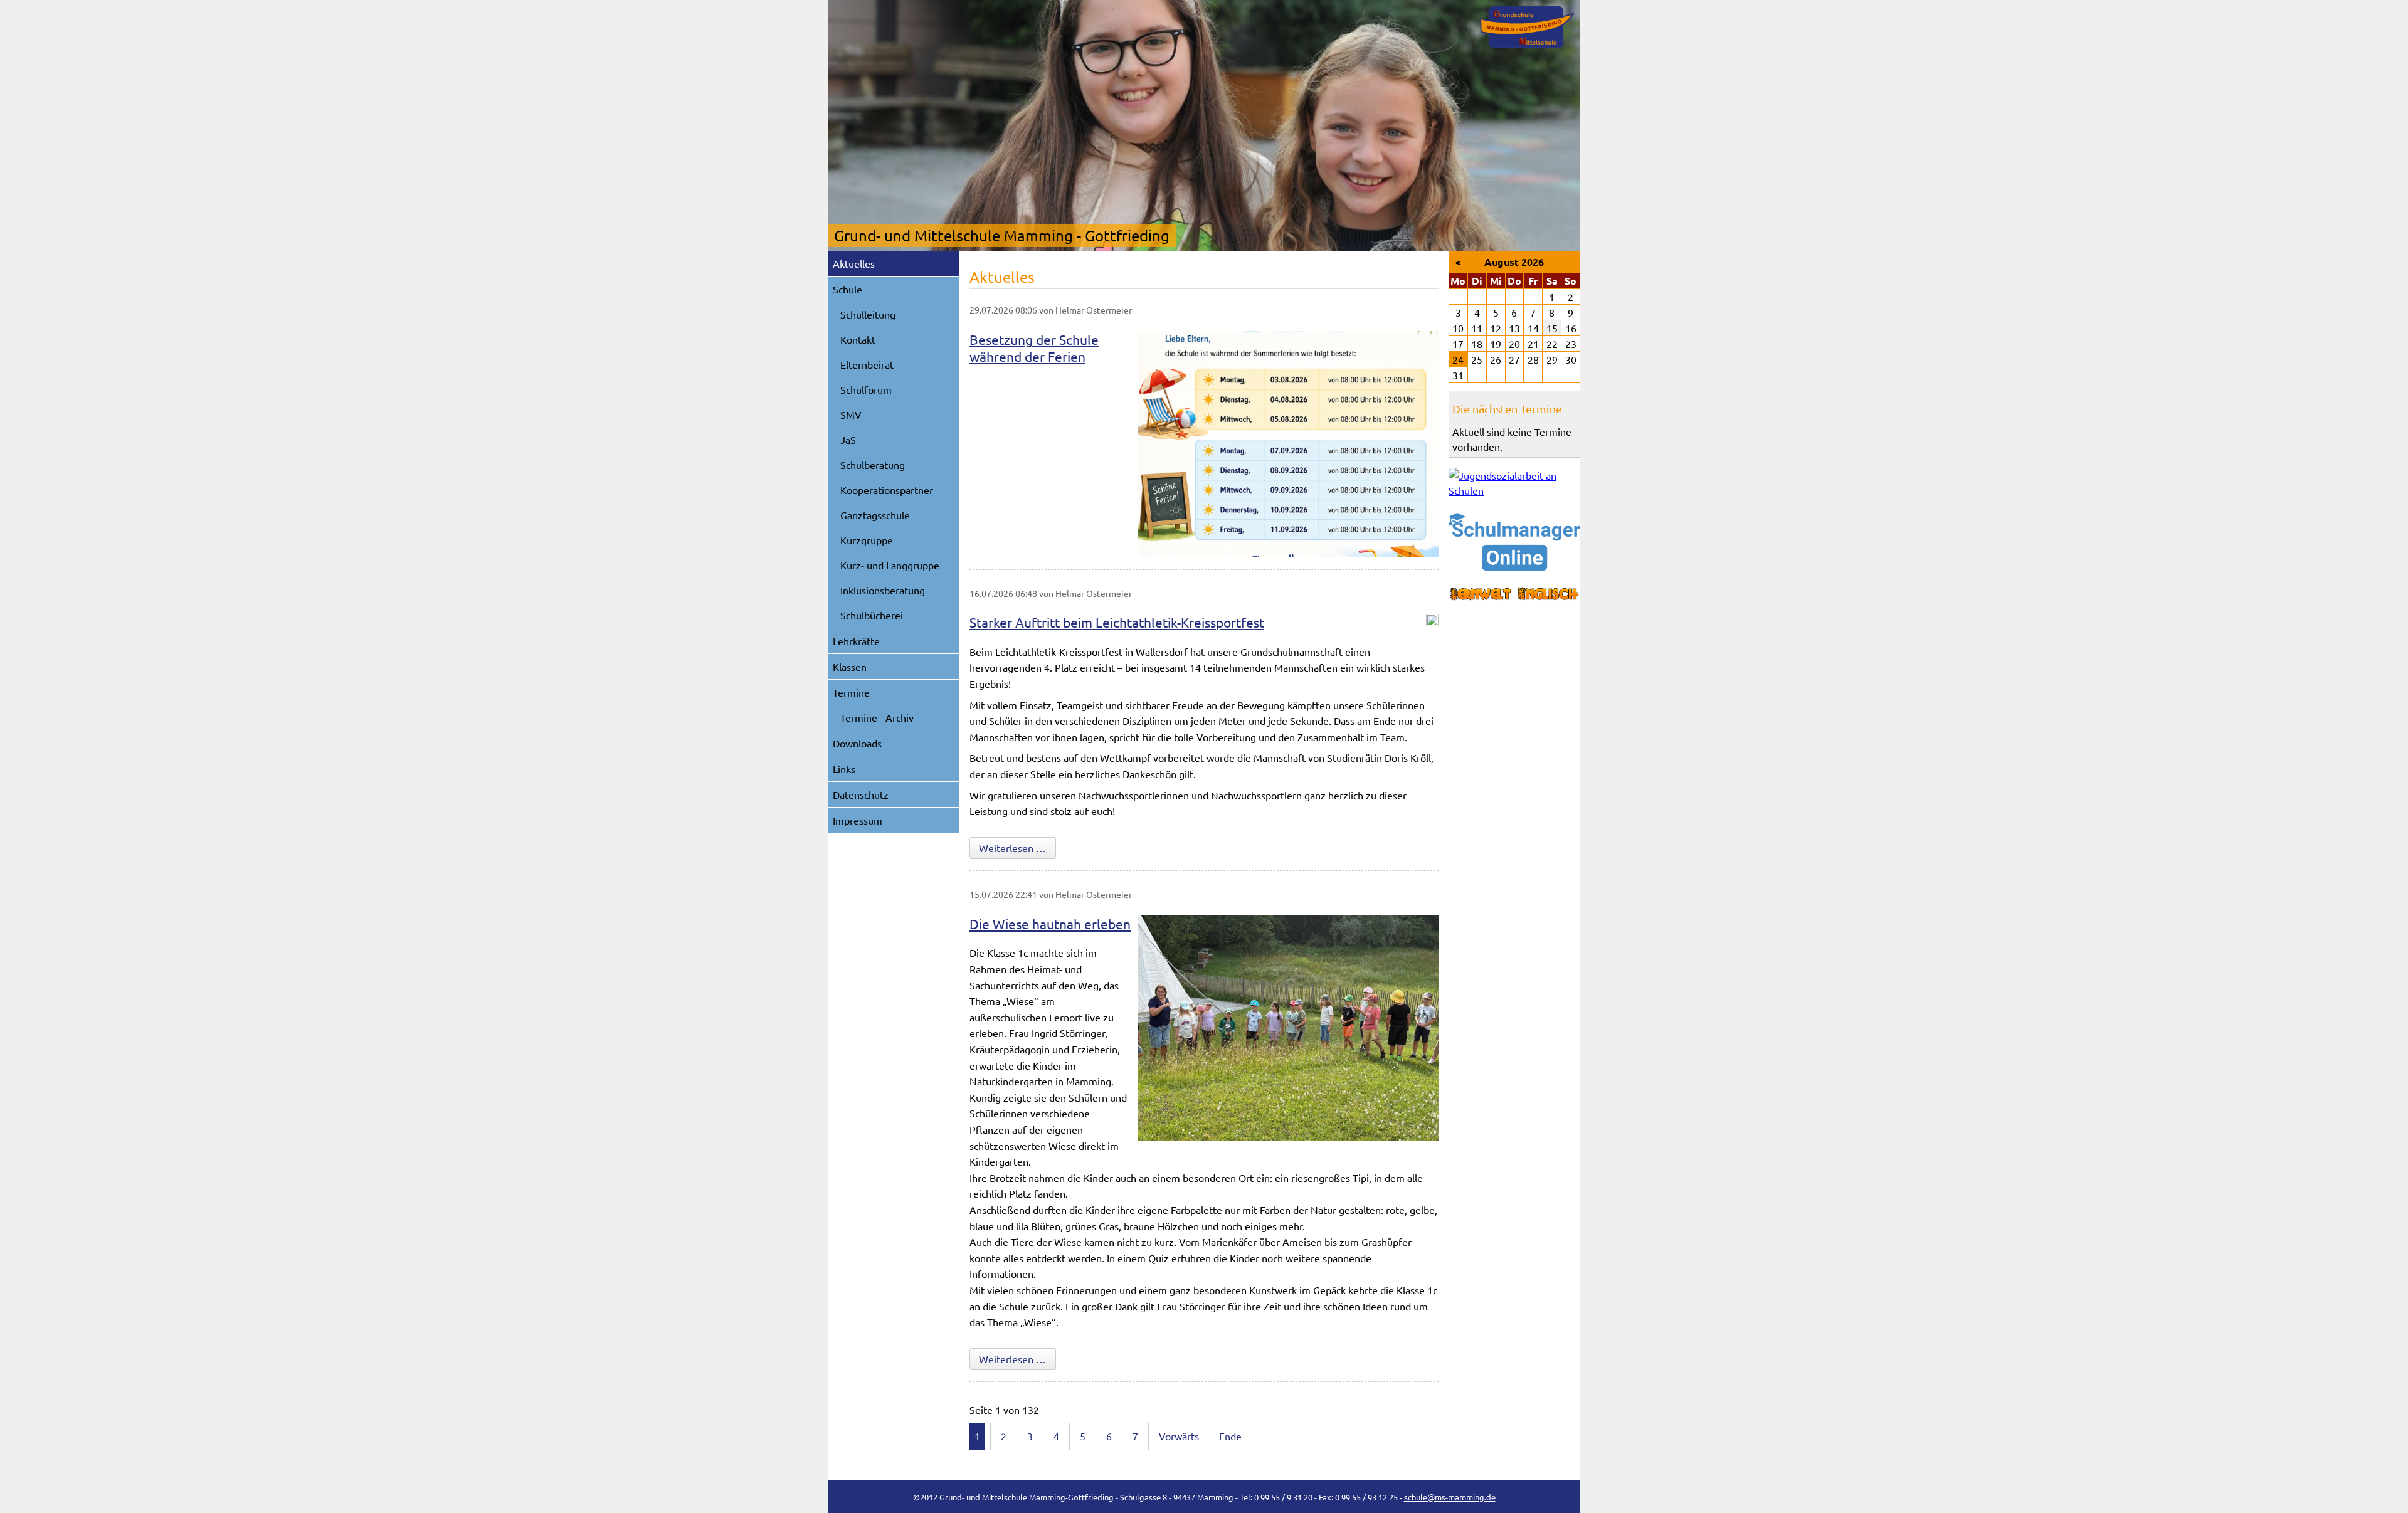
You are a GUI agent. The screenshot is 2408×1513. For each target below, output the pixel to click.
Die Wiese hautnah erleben (1050, 924)
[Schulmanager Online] (1514, 542)
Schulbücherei (872, 615)
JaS (848, 440)
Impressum (858, 820)
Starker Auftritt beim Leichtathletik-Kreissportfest (1117, 622)
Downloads (857, 743)
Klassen (850, 667)
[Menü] (1527, 27)
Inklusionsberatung (883, 590)
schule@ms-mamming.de (1450, 1497)
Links (844, 769)
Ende (1230, 1436)
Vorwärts (1179, 1436)
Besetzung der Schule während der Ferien (1034, 348)
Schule (848, 289)
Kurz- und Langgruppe (890, 565)
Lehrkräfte (856, 641)
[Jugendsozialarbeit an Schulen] (1514, 483)
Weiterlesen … (1017, 847)
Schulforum (866, 389)
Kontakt (858, 339)
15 (1552, 328)
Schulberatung (873, 465)
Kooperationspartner (887, 490)
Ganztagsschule (875, 515)
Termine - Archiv (877, 717)
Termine (851, 692)
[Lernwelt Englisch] (1514, 594)
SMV (851, 414)
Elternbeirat (867, 364)
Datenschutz (861, 794)
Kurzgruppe (867, 540)
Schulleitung (868, 314)
